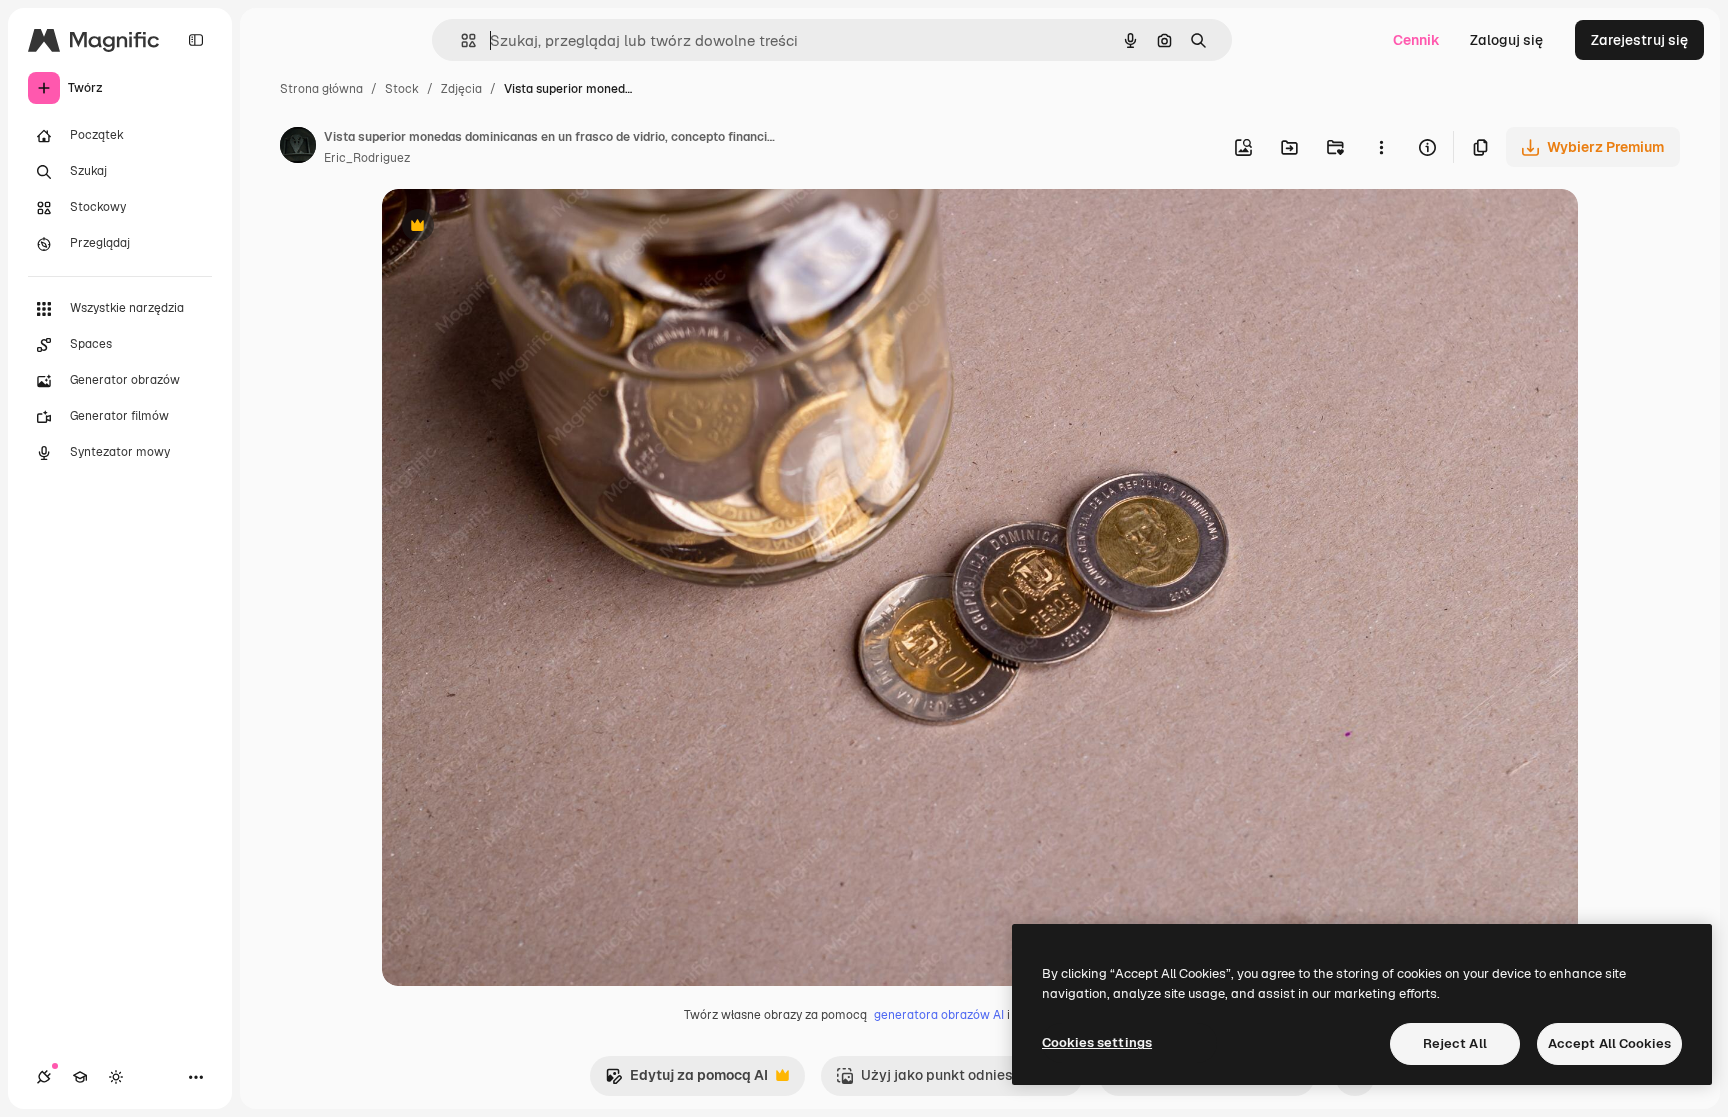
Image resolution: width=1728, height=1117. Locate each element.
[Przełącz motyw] (116, 1077)
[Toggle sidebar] (196, 40)
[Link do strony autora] (298, 148)
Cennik (1416, 40)
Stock (402, 89)
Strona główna (321, 89)
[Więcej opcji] (1381, 147)
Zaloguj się (1506, 40)
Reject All (1455, 1043)
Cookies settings (1097, 1042)
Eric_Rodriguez (367, 158)
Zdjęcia (461, 89)
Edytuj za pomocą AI (686, 1080)
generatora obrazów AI (939, 1015)
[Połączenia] (44, 1077)
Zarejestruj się (1639, 40)
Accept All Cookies (1609, 1043)
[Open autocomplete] (460, 40)
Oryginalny (520, 227)
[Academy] (80, 1077)
